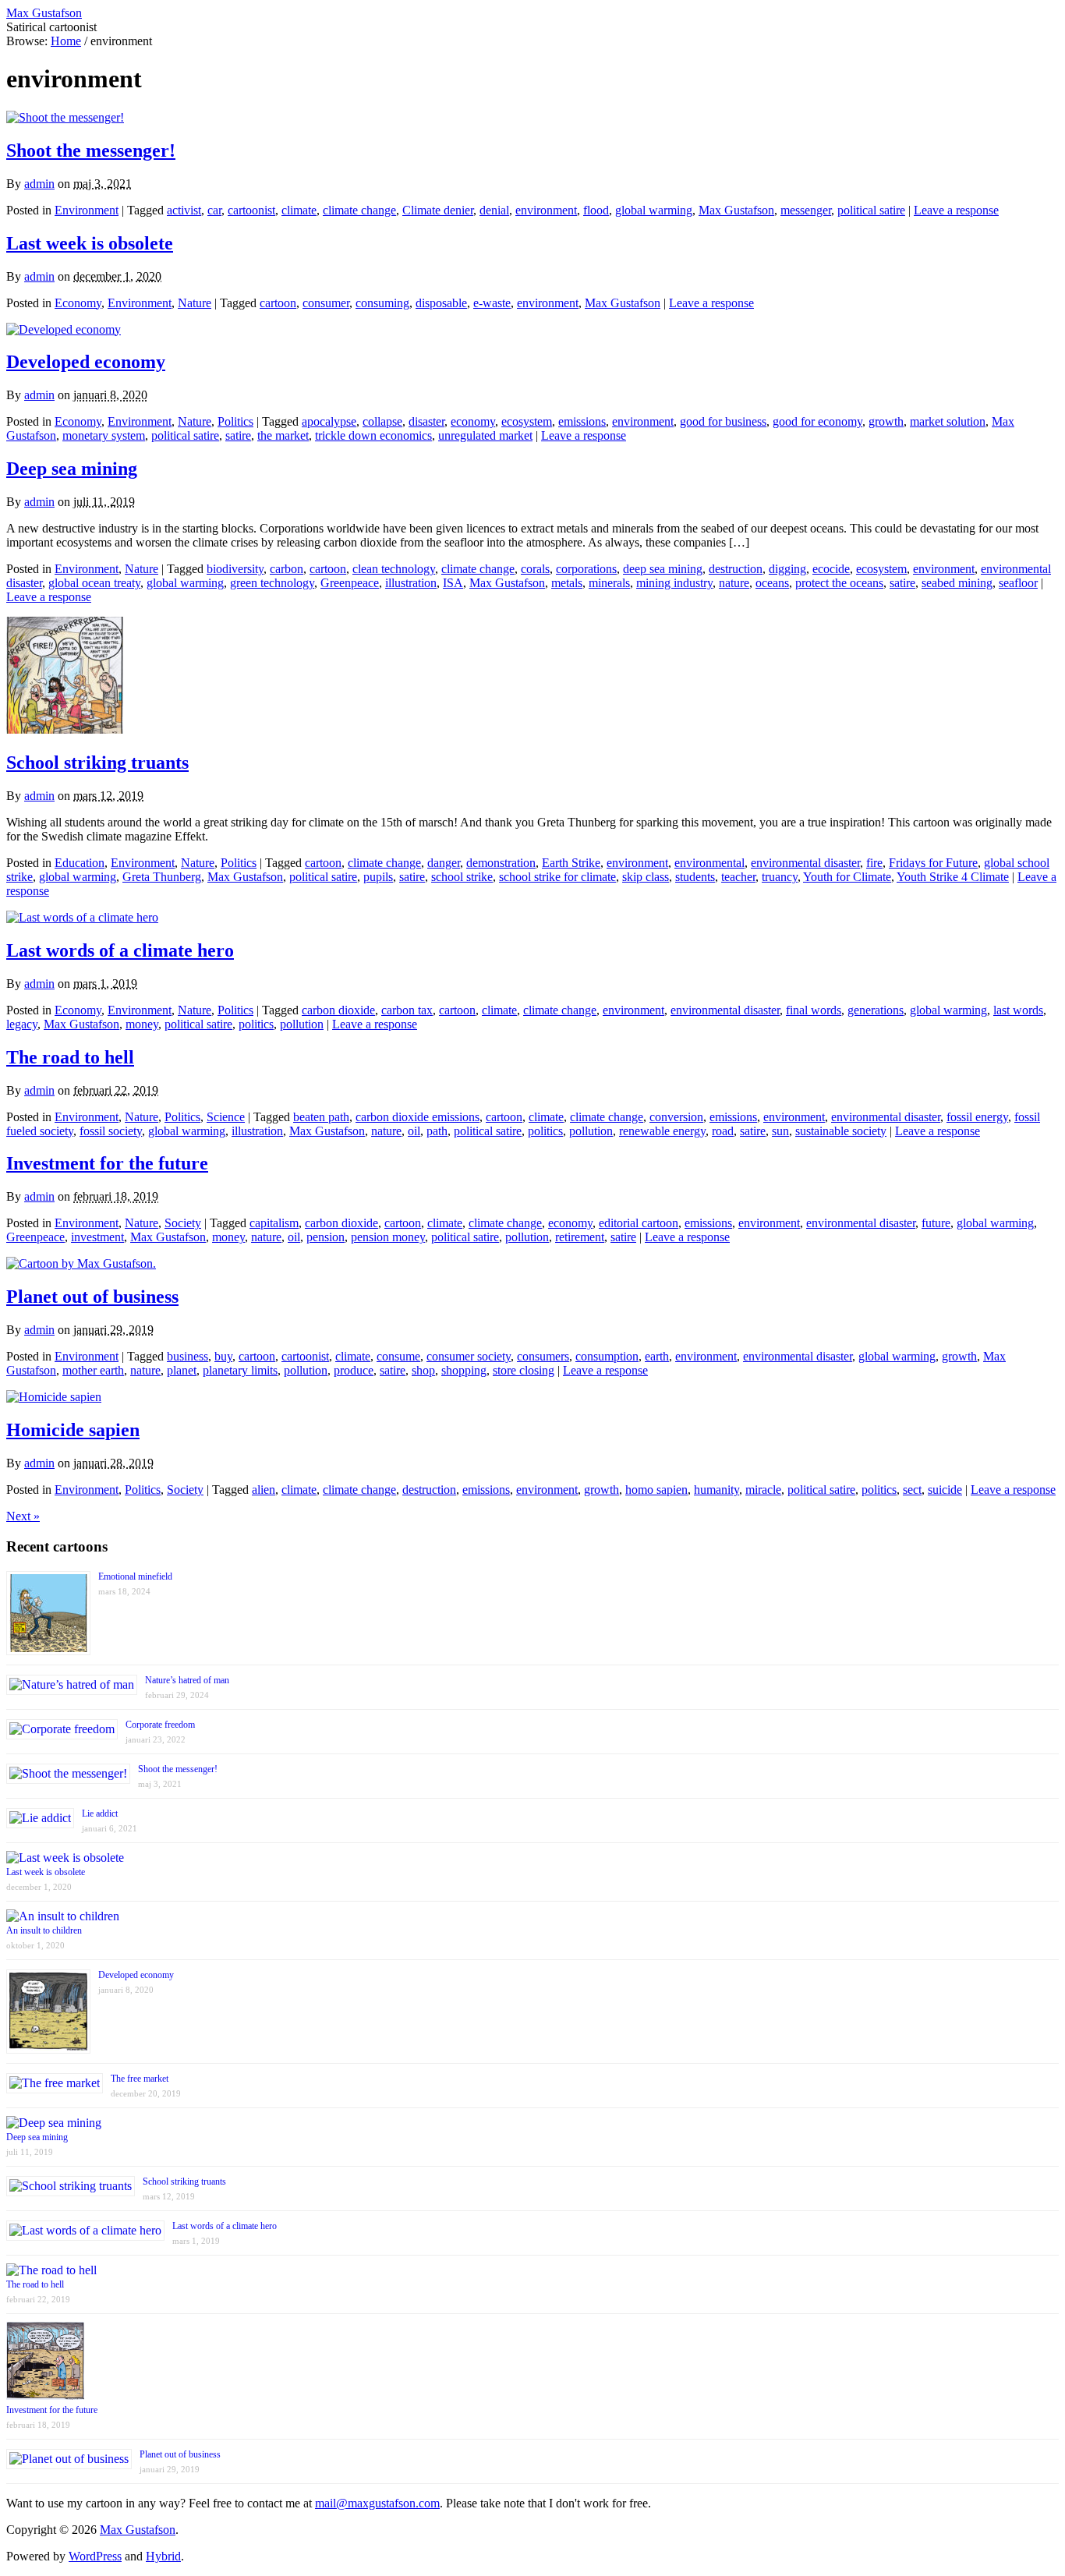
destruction (736, 569)
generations (876, 1010)
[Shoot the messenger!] (65, 117)
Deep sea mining (72, 469)
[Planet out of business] (81, 1263)
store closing (524, 1370)
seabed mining (957, 583)
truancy (780, 877)
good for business (723, 421)
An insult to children (44, 1930)
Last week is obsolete (90, 243)
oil (414, 1131)
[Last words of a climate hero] (82, 917)
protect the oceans (839, 583)
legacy (22, 1024)
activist (184, 210)
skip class (646, 877)
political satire (871, 210)
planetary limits (240, 1370)
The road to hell (70, 1057)
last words (1018, 1010)
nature (734, 583)
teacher (738, 877)
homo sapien (656, 1490)
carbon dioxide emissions (418, 1117)
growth (886, 421)
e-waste (492, 303)
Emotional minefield (135, 1576)
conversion (676, 1117)
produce (354, 1370)
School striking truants (97, 763)
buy (223, 1356)
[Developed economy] (64, 329)
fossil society (111, 1131)
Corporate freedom (160, 1725)
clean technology (394, 569)
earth (657, 1356)
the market (283, 435)
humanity (716, 1490)
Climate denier (438, 210)
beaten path (321, 1117)
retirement (580, 1237)
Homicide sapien (73, 1430)
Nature (195, 303)
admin (39, 184)
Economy (78, 303)
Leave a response (956, 210)
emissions (582, 421)
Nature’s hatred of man (187, 1680)
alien (264, 1490)
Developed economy (86, 362)
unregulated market (485, 435)
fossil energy (977, 1117)
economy (473, 421)
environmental (709, 863)
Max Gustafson (736, 210)
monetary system (104, 435)
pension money (388, 1237)
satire (238, 435)
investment (97, 1237)
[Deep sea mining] (54, 2123)
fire (874, 863)
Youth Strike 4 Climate (953, 877)
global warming (654, 210)
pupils (378, 877)
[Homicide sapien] (54, 1397)
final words (814, 1010)
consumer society (469, 1356)
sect (912, 1490)
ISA (453, 583)
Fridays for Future (933, 863)
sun (780, 1131)
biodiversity (235, 569)
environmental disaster (805, 863)
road (723, 1131)
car (214, 210)
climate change (359, 210)
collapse (382, 421)
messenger (806, 210)
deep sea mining (663, 569)
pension (326, 1237)
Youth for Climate (847, 877)
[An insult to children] (63, 1916)
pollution (302, 1024)
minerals (609, 583)
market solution (948, 421)
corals (535, 569)
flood (596, 210)
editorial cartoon (639, 1223)
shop (423, 1370)
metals (567, 583)
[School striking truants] (65, 729)
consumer (326, 303)
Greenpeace (350, 583)
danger (444, 863)
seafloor (1018, 583)
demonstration (501, 863)
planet (182, 1370)
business (188, 1356)
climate (299, 210)
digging (787, 569)
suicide (945, 1490)
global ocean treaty (94, 583)
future (936, 1223)
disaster (426, 421)
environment (546, 210)
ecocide (831, 569)
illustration (411, 583)
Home (66, 41)
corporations (586, 569)
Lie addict (100, 1813)
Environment (87, 210)
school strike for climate (557, 877)
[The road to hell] (51, 2270)
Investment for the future (107, 1163)
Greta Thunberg (162, 877)
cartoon (278, 303)
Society (183, 1223)
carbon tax (407, 1010)
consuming (382, 303)
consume (398, 1356)
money (142, 1024)
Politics (235, 421)
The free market (140, 2079)
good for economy (817, 421)
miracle (763, 1490)
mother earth (93, 1370)
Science (226, 1117)
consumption (607, 1356)
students (695, 877)
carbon (287, 569)
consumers (543, 1356)
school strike (462, 877)
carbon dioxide (338, 1010)
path (437, 1131)
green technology (272, 583)
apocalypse (329, 421)
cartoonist (251, 210)
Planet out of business (92, 1297)
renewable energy (662, 1131)
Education (80, 863)
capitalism (274, 1223)
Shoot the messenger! (91, 150)
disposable (441, 303)
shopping (464, 1370)
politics (256, 1024)
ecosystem (527, 421)
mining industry (674, 583)
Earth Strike (571, 863)
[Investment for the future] (45, 2396)
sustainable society (841, 1131)
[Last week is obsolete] (65, 1858)
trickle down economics (373, 435)
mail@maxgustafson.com (377, 2503)
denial (494, 210)
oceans (772, 583)
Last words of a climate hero (120, 950)
